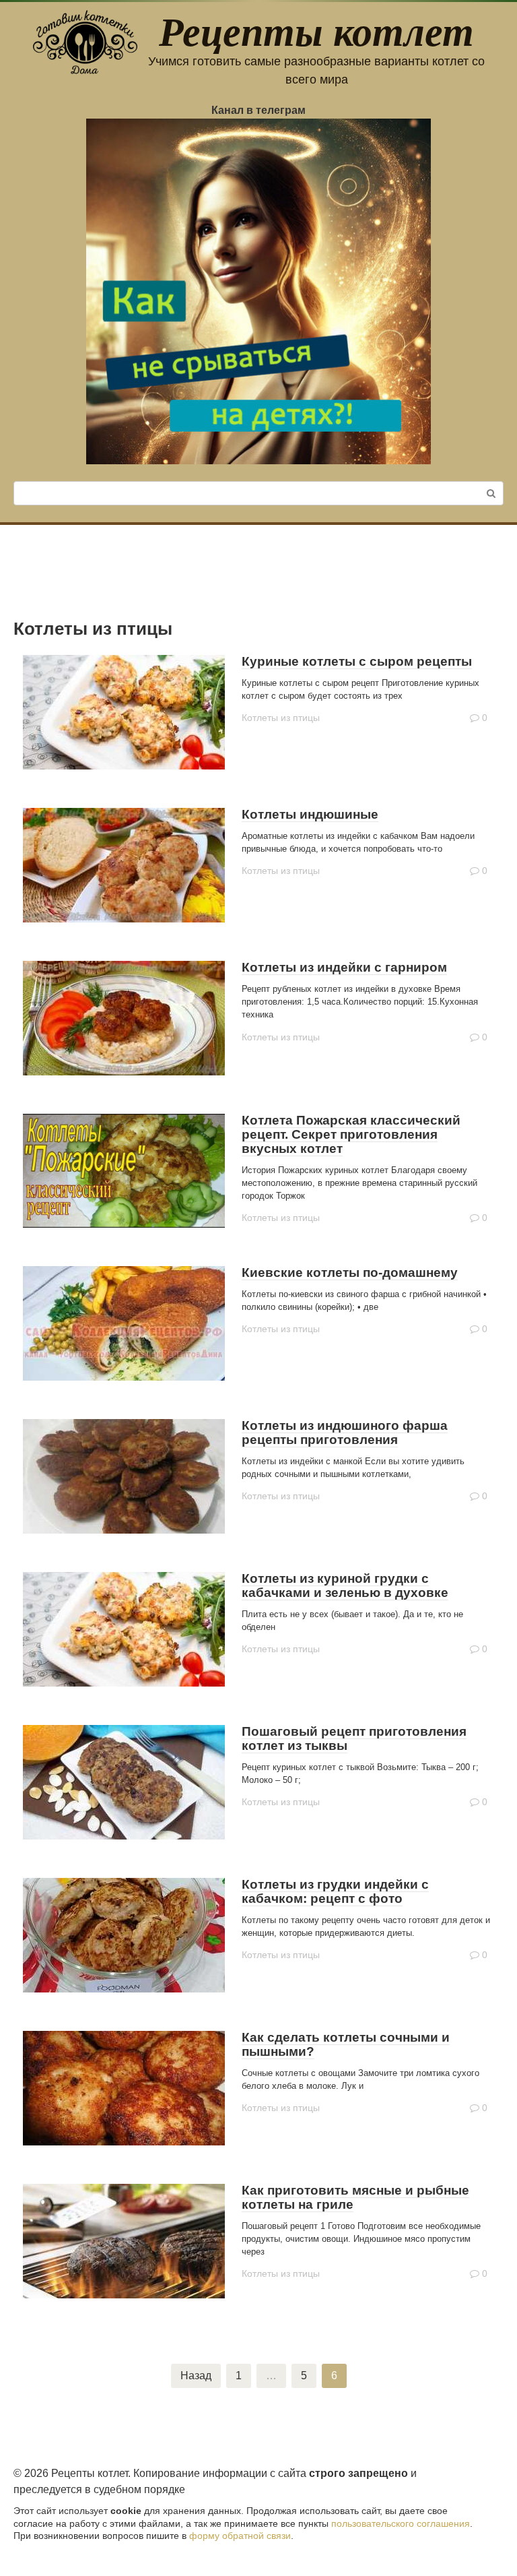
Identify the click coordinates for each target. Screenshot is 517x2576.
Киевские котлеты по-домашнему (350, 1273)
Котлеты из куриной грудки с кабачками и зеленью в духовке (345, 1585)
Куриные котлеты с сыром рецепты (357, 661)
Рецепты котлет (316, 30)
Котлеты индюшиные (310, 814)
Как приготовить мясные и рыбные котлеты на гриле (355, 2197)
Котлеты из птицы (281, 718)
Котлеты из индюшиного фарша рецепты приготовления (345, 1433)
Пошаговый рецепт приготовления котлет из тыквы (354, 1738)
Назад (196, 2376)
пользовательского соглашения (401, 2523)
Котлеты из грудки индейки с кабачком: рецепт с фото (335, 1891)
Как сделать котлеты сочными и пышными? (346, 2044)
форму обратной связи (240, 2536)
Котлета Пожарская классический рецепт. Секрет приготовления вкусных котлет (351, 1134)
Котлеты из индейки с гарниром (344, 967)
